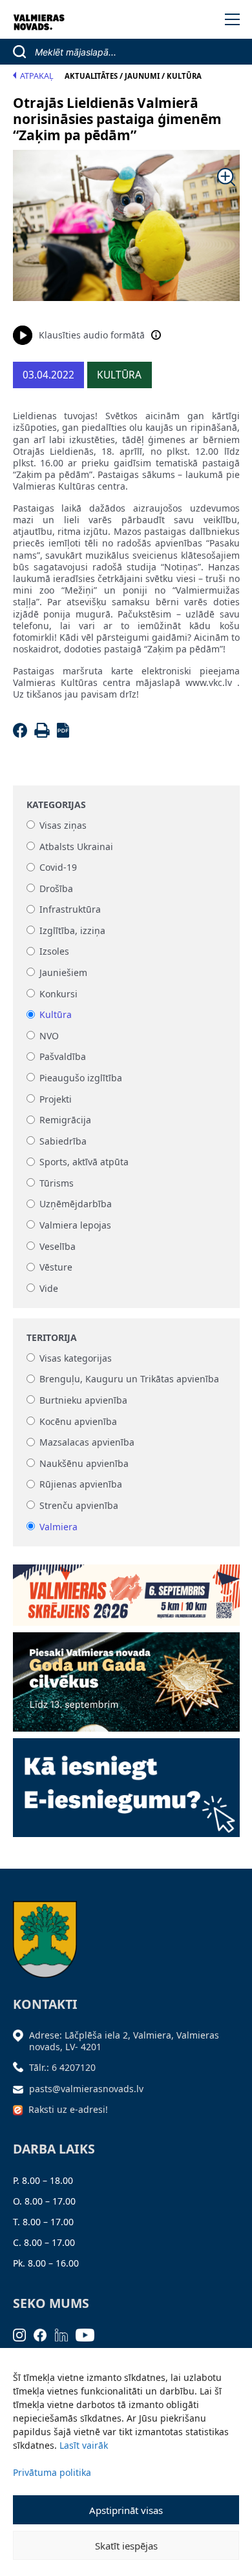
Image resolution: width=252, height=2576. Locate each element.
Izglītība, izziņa (72, 930)
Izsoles (54, 952)
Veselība (58, 1246)
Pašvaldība (63, 1057)
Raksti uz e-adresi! (68, 2109)
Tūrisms (57, 1183)
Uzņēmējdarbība (76, 1204)
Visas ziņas (63, 825)
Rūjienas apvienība (81, 1485)
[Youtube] (89, 2334)
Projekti (56, 1099)
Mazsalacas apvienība (87, 1443)
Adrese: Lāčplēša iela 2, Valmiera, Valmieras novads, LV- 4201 (124, 2041)
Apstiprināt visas (126, 2510)
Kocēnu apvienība (78, 1421)
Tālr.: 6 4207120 (62, 2067)
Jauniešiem (63, 972)
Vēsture (56, 1268)
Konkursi (58, 994)
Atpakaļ (37, 76)
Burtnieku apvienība (83, 1400)
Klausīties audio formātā (92, 335)
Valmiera (58, 1527)
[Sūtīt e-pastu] (21, 2089)
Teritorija (52, 1338)
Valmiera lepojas (75, 1225)
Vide (49, 1288)
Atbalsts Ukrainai (76, 847)
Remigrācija (65, 1120)
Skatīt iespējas (126, 2546)
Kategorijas (56, 805)
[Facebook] (22, 734)
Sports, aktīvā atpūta (84, 1162)
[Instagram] (24, 2334)
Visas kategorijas (76, 1358)
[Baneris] (126, 1591)
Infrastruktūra (70, 910)
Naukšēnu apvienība (84, 1463)
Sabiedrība (63, 1141)
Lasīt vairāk (84, 2445)
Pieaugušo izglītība (81, 1078)
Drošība (56, 888)
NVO (49, 1036)
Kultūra (56, 1015)
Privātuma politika (52, 2472)
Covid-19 (58, 868)
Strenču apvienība (79, 1505)
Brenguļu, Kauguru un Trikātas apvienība (129, 1379)
